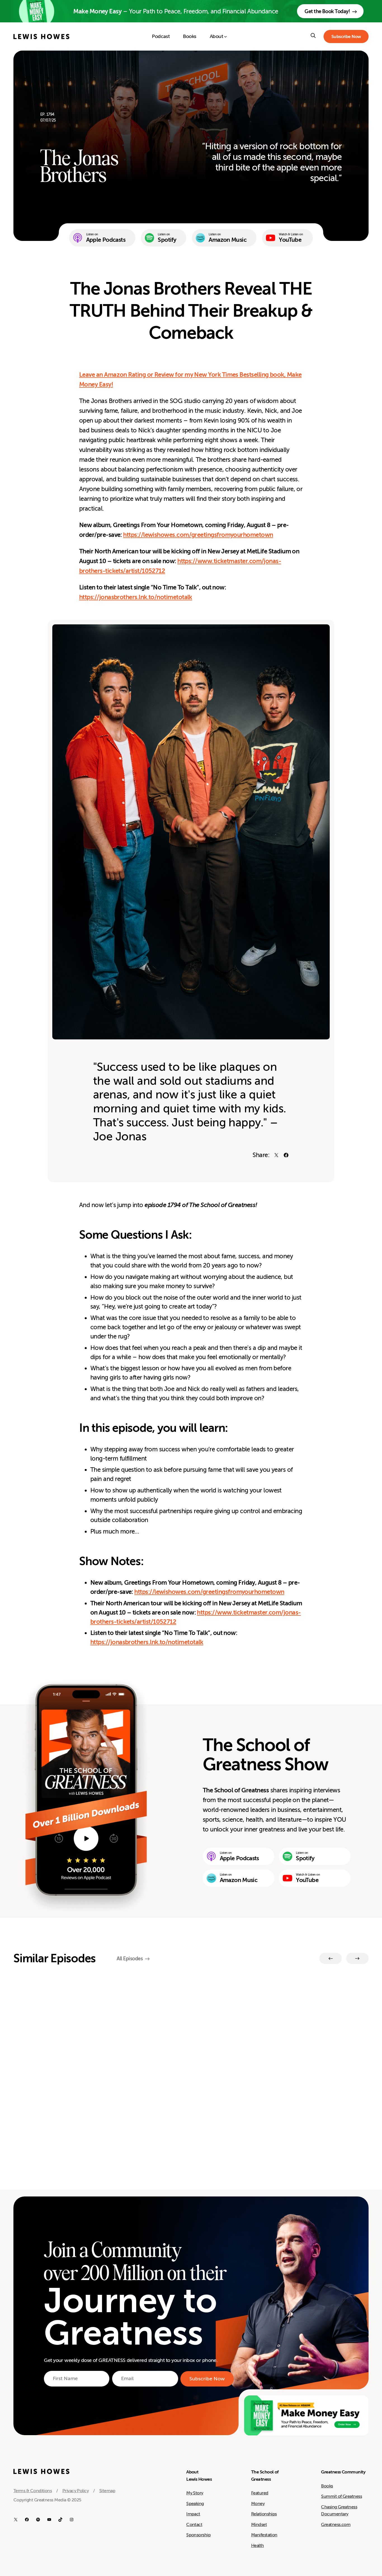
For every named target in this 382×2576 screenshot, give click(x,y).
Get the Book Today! (327, 11)
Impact (193, 2514)
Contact (194, 2525)
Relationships (264, 2514)
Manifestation (264, 2535)
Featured (260, 2493)
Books (327, 2486)
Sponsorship (198, 2535)
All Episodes (130, 1959)
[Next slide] (357, 1958)
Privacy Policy (76, 2491)
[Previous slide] (331, 1958)
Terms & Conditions (33, 2491)
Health (258, 2546)
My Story (195, 2493)
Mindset (259, 2525)
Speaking (195, 2504)
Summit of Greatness (341, 2496)
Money (258, 2504)
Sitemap (107, 2491)
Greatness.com (336, 2525)
